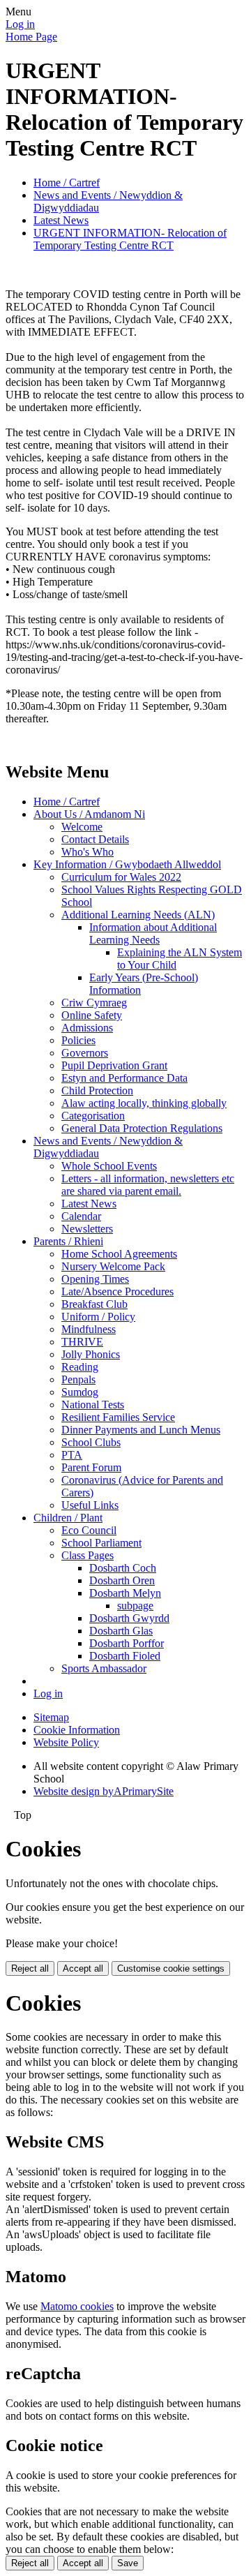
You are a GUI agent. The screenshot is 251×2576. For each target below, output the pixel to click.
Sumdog (80, 1392)
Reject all (30, 1968)
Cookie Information (77, 1730)
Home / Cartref (67, 183)
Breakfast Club (94, 1304)
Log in (20, 24)
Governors (85, 1053)
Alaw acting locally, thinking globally (144, 1103)
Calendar (81, 1216)
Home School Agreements (119, 1254)
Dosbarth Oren (122, 1580)
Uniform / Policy (98, 1317)
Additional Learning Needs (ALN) (138, 915)
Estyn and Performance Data (124, 1078)
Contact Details (95, 839)
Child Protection (97, 1090)
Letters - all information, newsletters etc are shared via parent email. (148, 1185)
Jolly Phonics (91, 1354)
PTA (72, 1455)
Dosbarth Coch (123, 1568)
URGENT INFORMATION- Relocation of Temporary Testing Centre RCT (130, 239)
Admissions (87, 1028)
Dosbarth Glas (121, 1631)
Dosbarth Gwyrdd (129, 1618)
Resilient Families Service (118, 1417)
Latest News (61, 220)
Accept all (83, 1968)
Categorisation (93, 1116)
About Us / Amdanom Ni (89, 814)
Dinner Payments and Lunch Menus (141, 1430)
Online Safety (92, 1015)
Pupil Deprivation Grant (114, 1065)
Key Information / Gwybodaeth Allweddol (127, 864)
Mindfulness (89, 1329)
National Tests (93, 1405)
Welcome (82, 827)
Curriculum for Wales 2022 (121, 877)
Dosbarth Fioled (125, 1656)
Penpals (78, 1379)
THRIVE (82, 1342)
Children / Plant (68, 1518)
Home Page (31, 37)
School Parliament (101, 1543)
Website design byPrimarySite (104, 1791)
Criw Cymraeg (94, 1003)
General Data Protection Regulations (142, 1128)
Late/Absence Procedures (117, 1291)
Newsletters (87, 1229)
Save (128, 2563)
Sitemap (51, 1717)
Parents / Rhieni (68, 1241)
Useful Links (90, 1505)
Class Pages (88, 1555)
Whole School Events (109, 1166)
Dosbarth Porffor (127, 1643)
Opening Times (95, 1279)
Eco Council (89, 1530)
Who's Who (88, 852)
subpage (135, 1606)
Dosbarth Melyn (125, 1593)
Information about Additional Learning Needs (153, 933)
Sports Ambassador (104, 1668)
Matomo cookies (77, 2306)
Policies (78, 1040)
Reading (80, 1367)
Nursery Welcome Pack (113, 1266)
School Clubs (91, 1442)
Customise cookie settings (171, 1968)
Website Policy (66, 1742)
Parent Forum (91, 1467)
